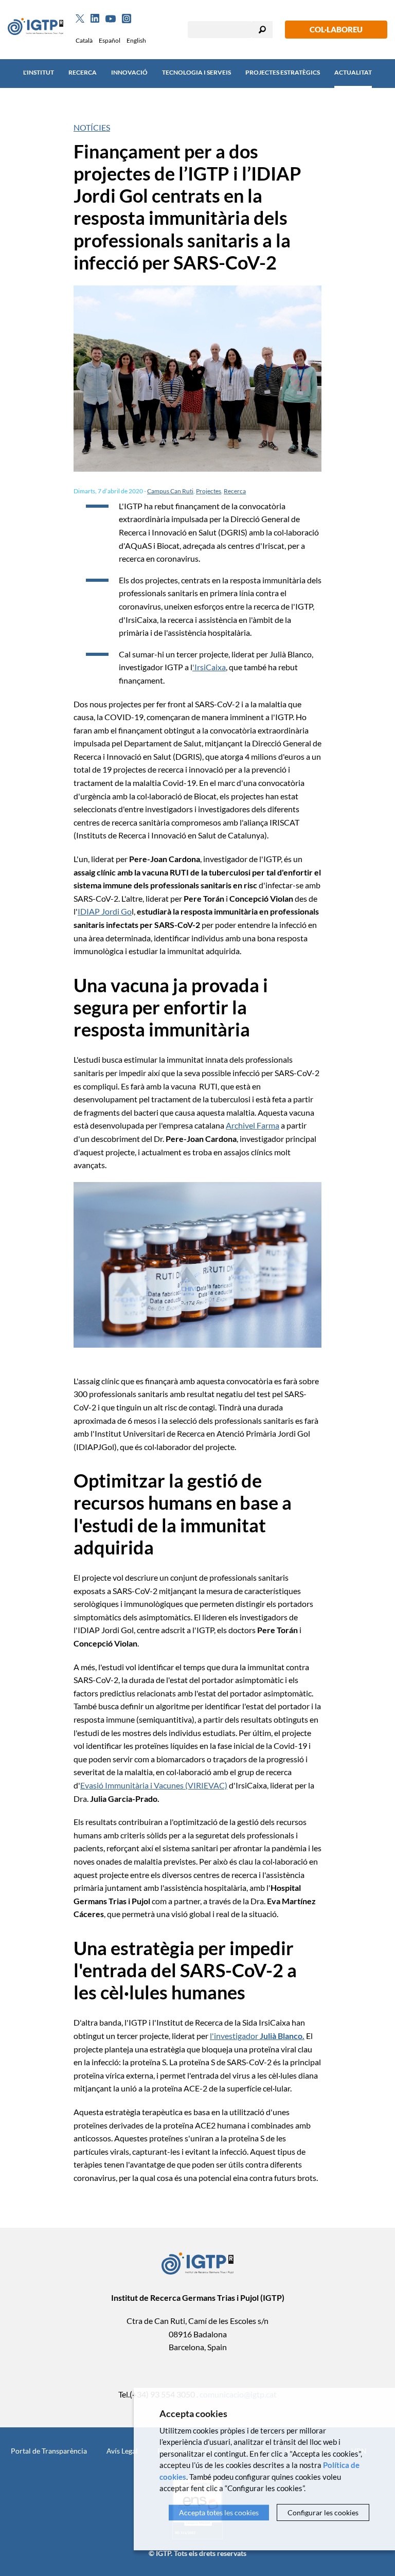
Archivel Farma (253, 1125)
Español (110, 40)
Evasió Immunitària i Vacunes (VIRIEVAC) (154, 1785)
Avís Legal (122, 2451)
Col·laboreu (336, 29)
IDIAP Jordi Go (105, 911)
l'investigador (257, 2036)
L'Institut (39, 72)
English (136, 40)
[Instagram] (127, 19)
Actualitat (353, 72)
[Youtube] (111, 19)
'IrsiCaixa (209, 667)
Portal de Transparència (49, 2451)
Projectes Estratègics (283, 72)
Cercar (262, 30)
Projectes (209, 491)
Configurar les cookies (323, 2512)
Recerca (83, 72)
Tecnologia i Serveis (196, 72)
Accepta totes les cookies (219, 2512)
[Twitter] (80, 19)
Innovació (129, 72)
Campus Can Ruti (170, 491)
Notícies (92, 127)
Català (84, 40)
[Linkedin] (95, 19)
